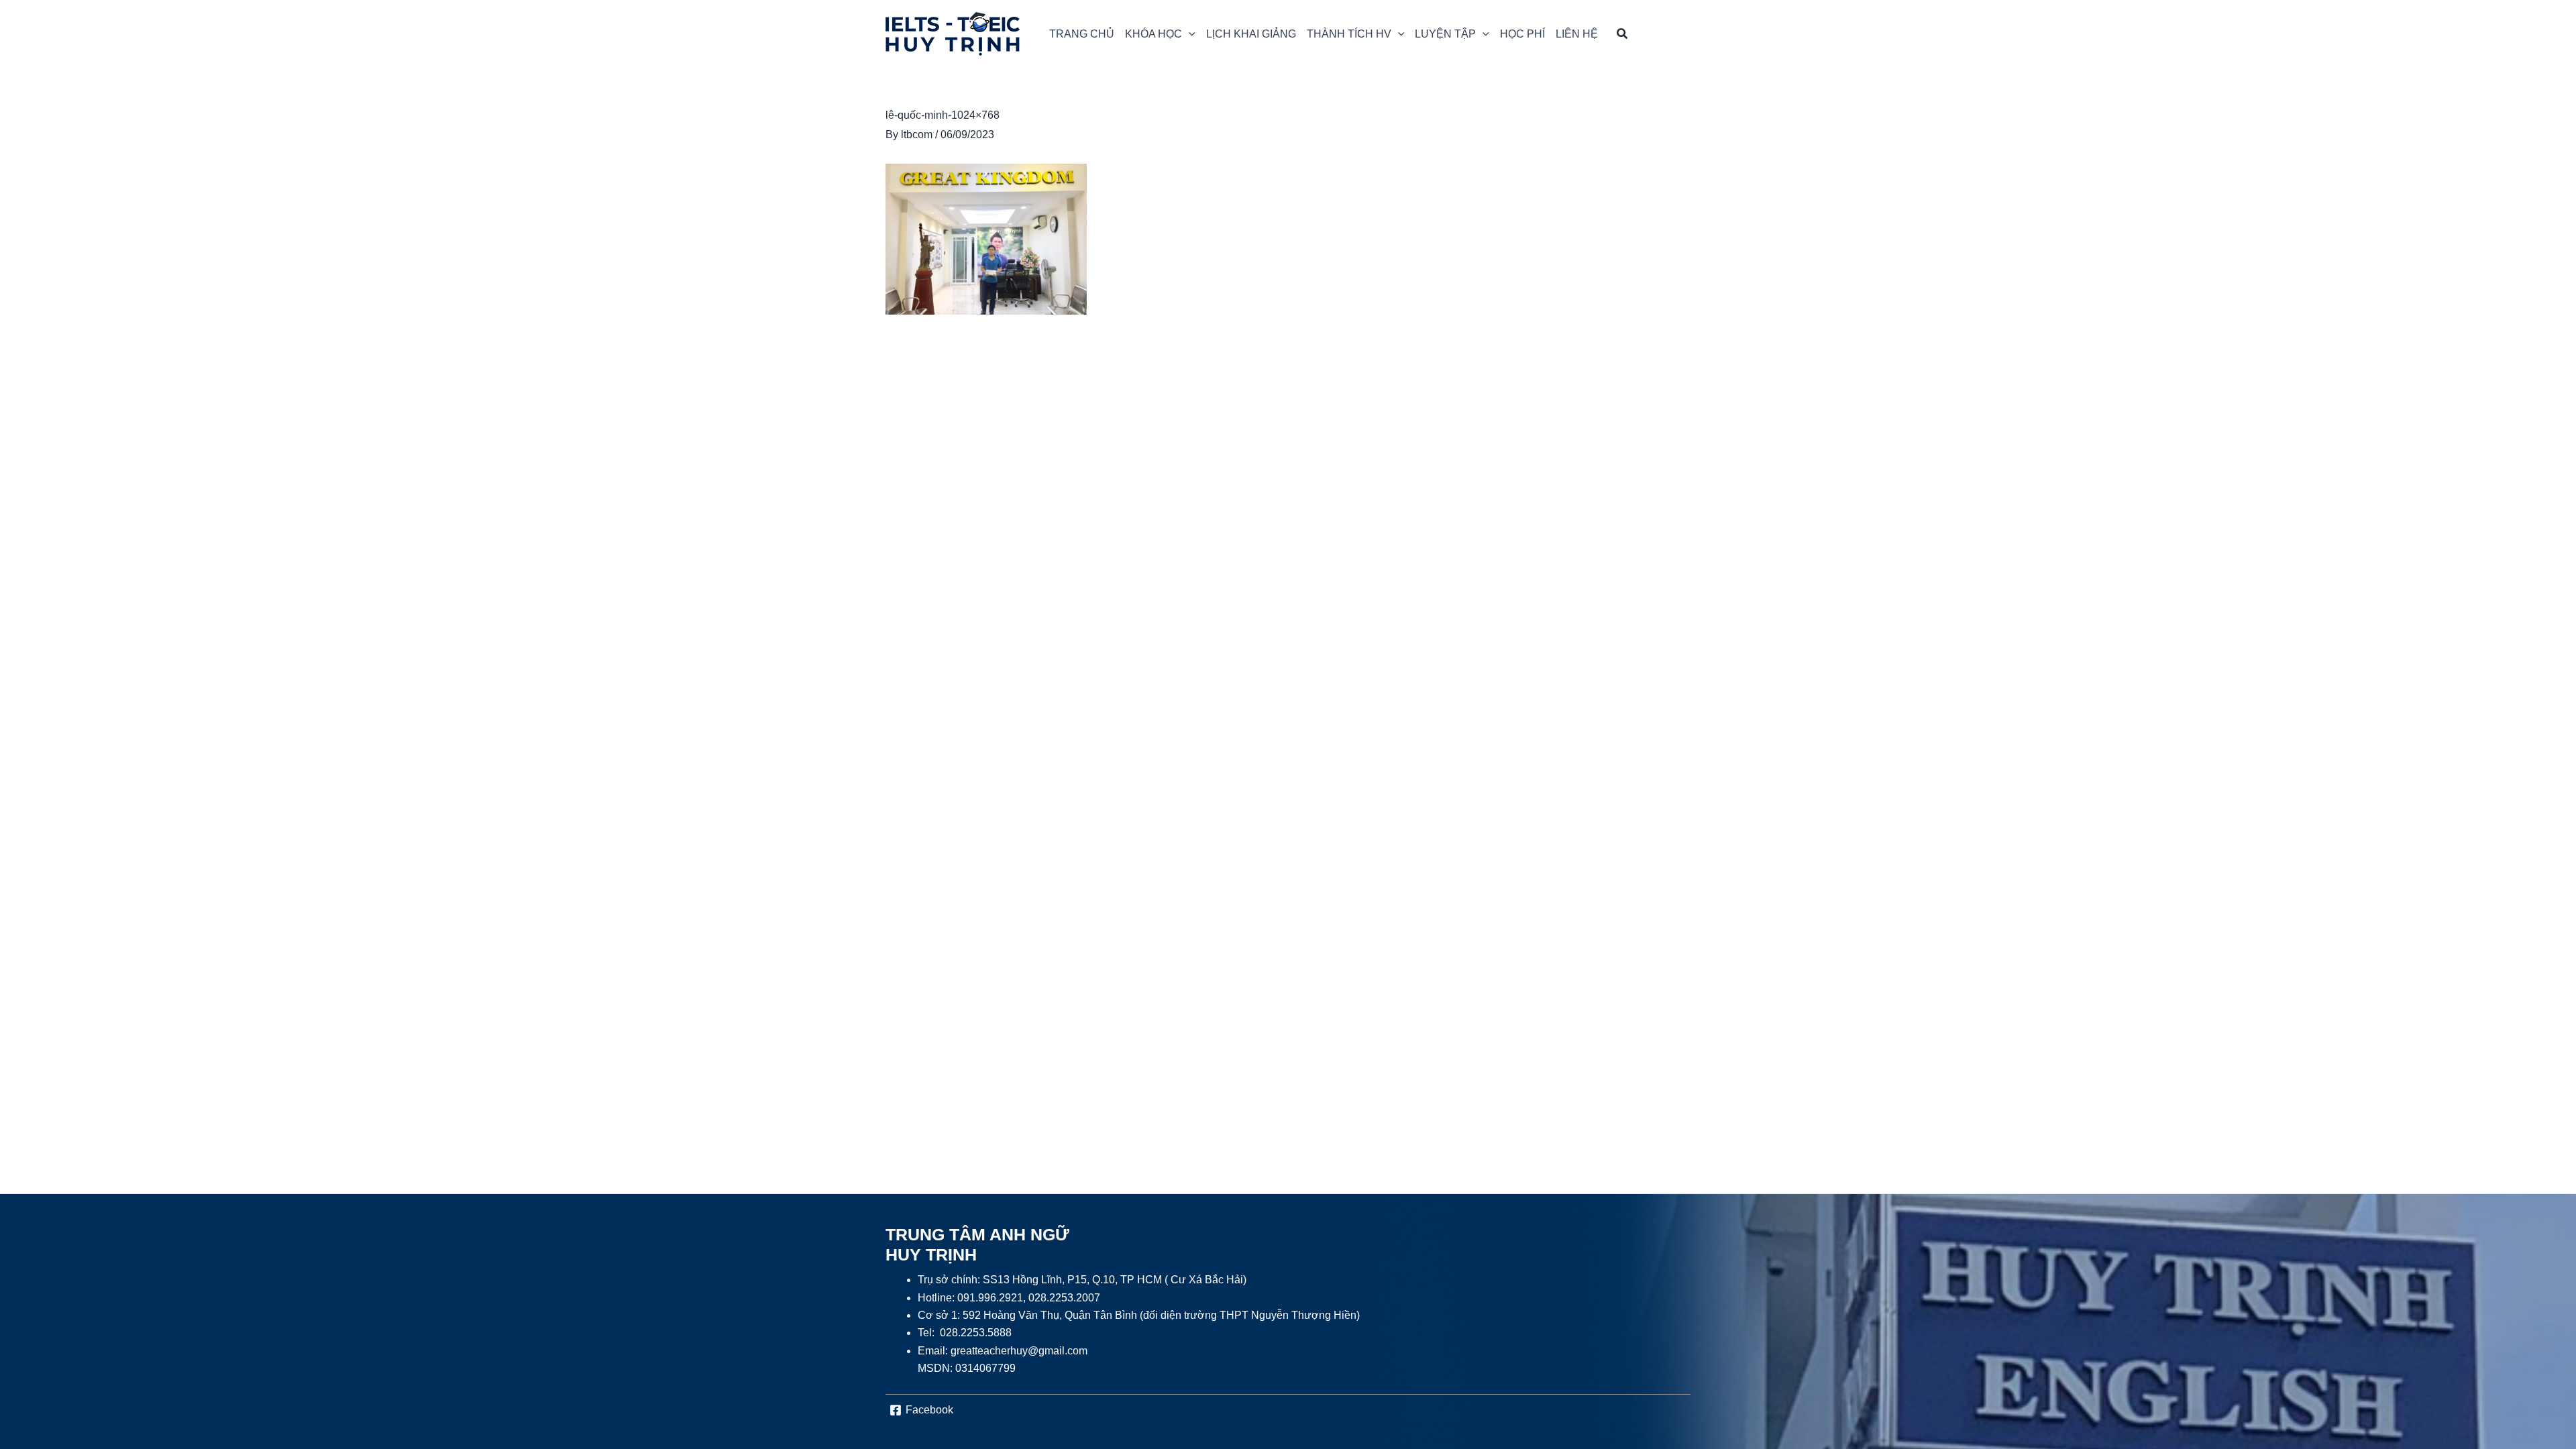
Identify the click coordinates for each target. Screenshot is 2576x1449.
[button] (1160, 34)
